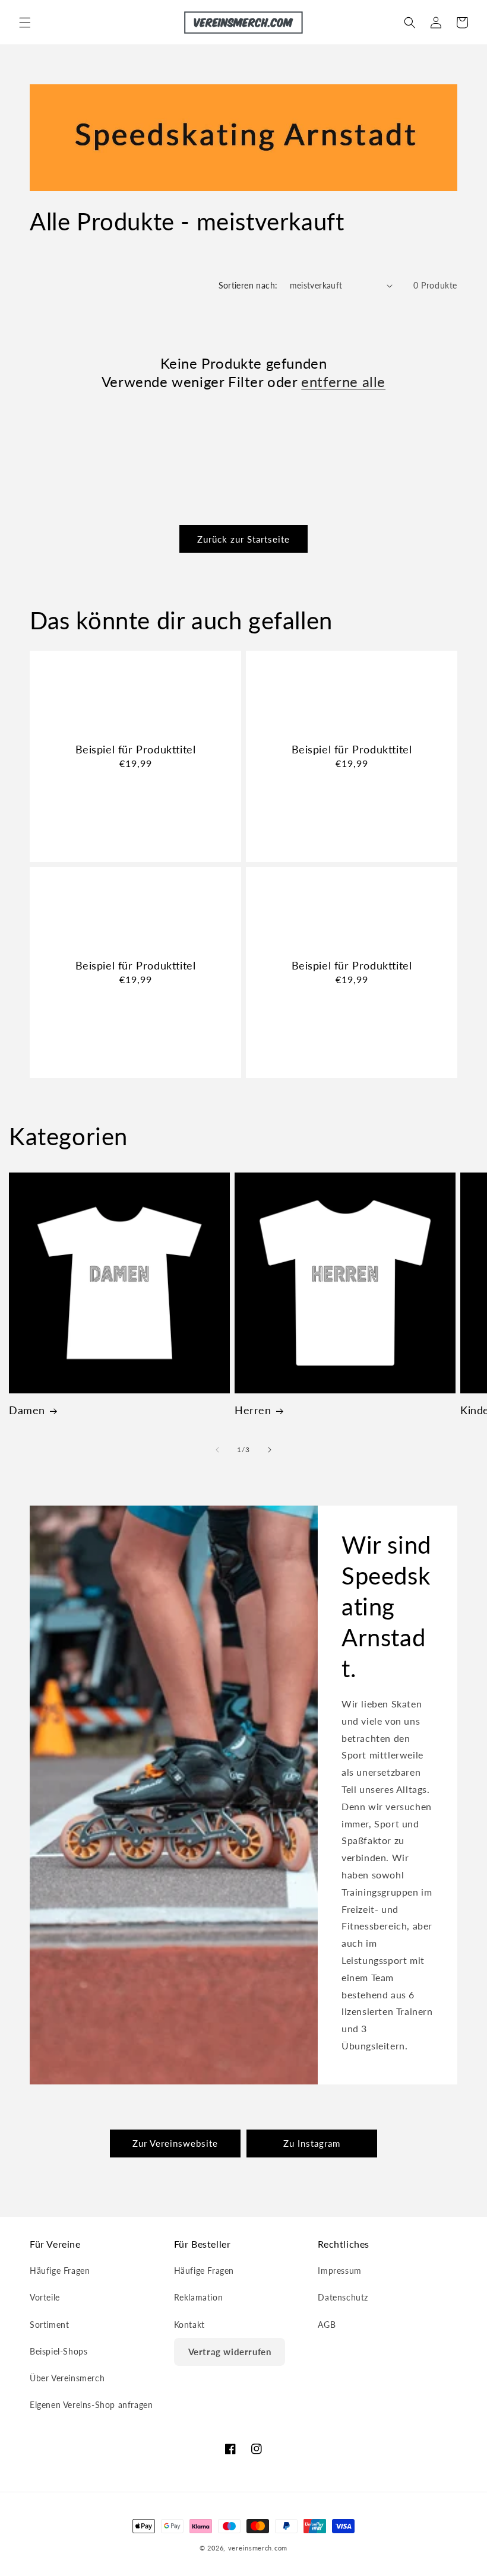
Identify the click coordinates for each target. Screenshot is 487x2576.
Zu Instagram (312, 2143)
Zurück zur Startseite (243, 539)
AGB (327, 2325)
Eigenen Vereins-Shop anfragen (91, 2405)
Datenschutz (343, 2297)
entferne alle (343, 381)
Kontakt (189, 2325)
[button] (25, 23)
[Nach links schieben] (217, 1450)
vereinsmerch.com (258, 2548)
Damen (27, 1410)
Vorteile (45, 2297)
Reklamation (199, 2297)
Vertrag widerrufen (230, 2352)
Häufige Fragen (60, 2271)
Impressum (339, 2271)
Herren (253, 1410)
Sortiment (49, 2325)
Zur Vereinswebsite (175, 2143)
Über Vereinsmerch (67, 2378)
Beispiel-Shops (58, 2351)
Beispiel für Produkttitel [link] (136, 749)
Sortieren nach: (248, 285)
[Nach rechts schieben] (270, 1450)
